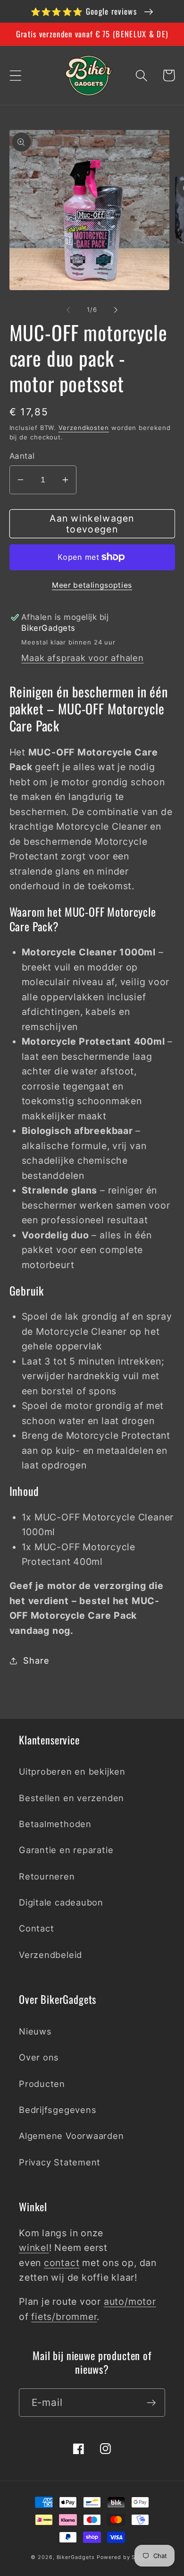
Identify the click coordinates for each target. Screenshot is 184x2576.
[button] (15, 75)
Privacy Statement (60, 2162)
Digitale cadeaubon (61, 1902)
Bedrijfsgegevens (58, 2110)
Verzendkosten (84, 428)
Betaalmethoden (55, 1824)
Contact (36, 1928)
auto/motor (130, 2301)
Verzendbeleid (50, 1955)
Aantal (22, 456)
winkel (34, 2248)
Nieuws (35, 2031)
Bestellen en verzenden (71, 1798)
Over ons (39, 2057)
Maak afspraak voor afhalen (82, 658)
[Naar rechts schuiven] (116, 309)
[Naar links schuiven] (68, 309)
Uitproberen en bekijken (72, 1771)
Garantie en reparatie (66, 1850)
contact (62, 2263)
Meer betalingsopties (92, 585)
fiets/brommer (64, 2317)
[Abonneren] (151, 2403)
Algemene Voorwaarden (71, 2136)
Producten (42, 2084)
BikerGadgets (76, 2557)
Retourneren (47, 1876)
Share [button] (36, 1660)
